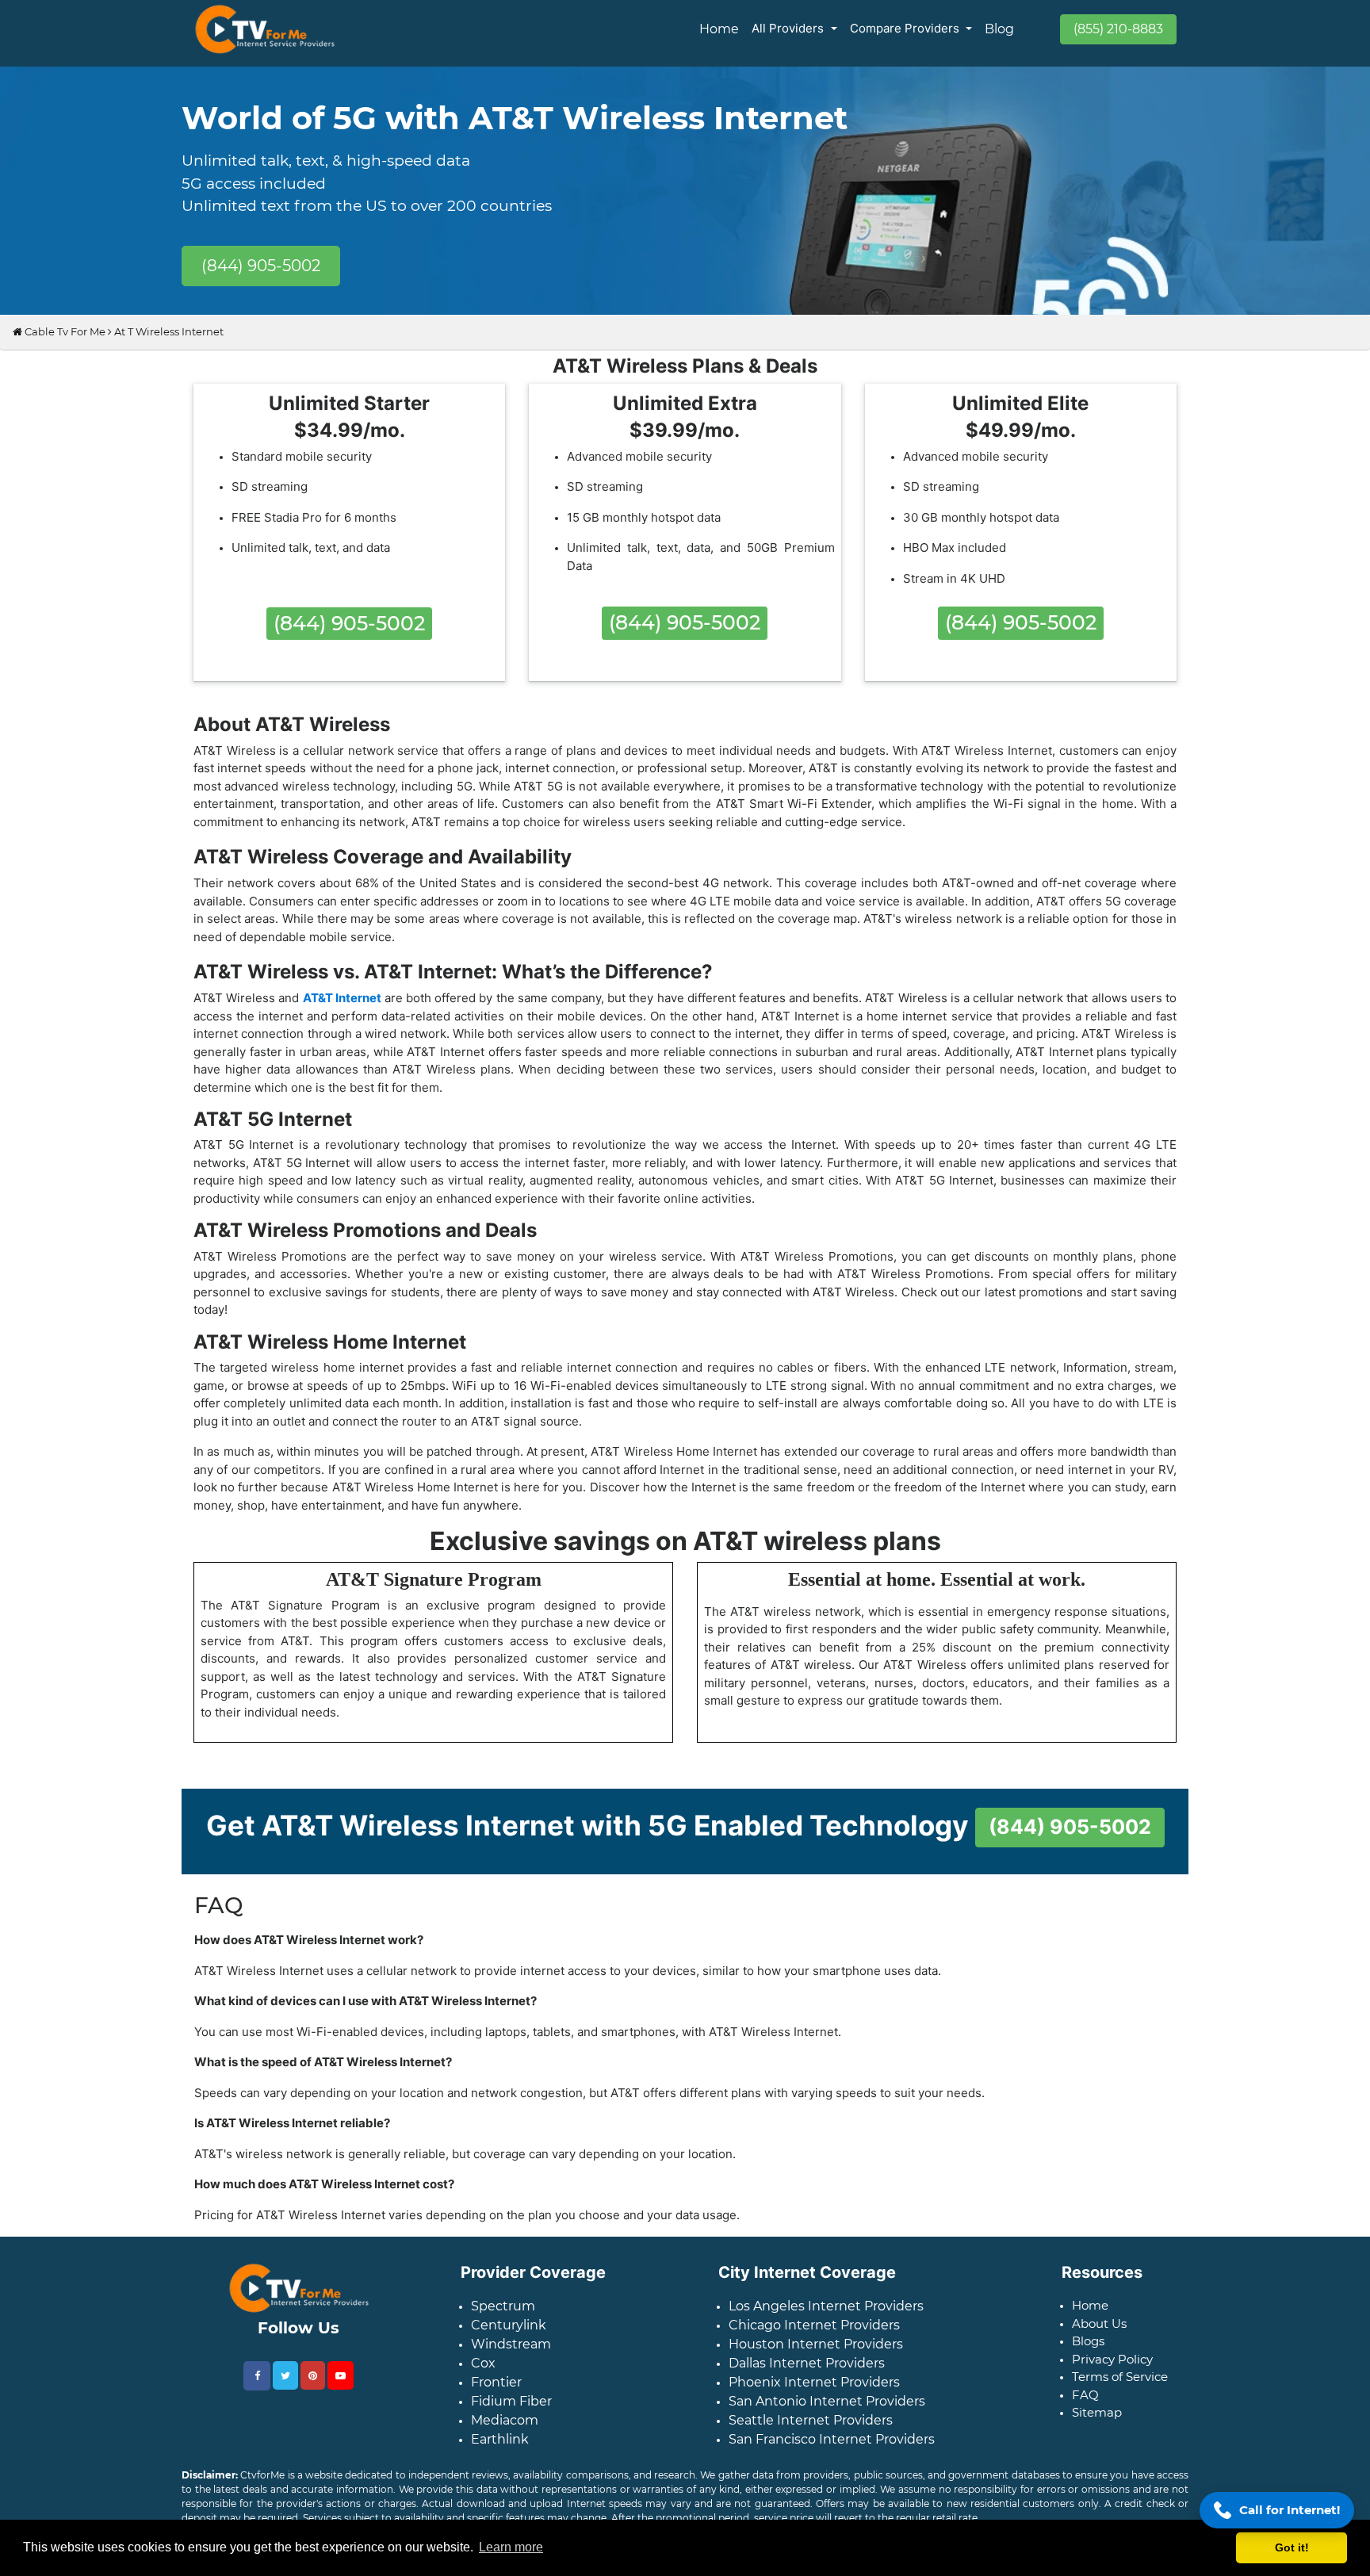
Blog (999, 29)
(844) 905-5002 (261, 266)
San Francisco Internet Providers (832, 2452)
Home (719, 29)
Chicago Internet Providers (814, 2338)
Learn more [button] (511, 2547)
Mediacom (505, 2433)
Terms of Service (1120, 2389)
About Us (1099, 2336)
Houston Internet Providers (816, 2357)
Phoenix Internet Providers (814, 2395)
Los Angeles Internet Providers (826, 2319)
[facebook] (257, 2388)
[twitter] (285, 2388)
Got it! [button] (1292, 2547)
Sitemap (1097, 2425)
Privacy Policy (1112, 2372)
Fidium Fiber (511, 2414)
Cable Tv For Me (64, 344)
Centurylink (509, 2338)
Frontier (496, 2395)
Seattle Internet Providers (811, 2433)
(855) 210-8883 (1118, 29)
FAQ (1085, 2408)
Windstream (511, 2357)
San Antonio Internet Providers (827, 2414)
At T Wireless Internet (169, 344)
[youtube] (341, 2388)
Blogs (1088, 2354)
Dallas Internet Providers (807, 2376)
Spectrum (503, 2319)
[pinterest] (313, 2388)
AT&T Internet (342, 1010)
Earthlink (500, 2452)
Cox (483, 2376)
